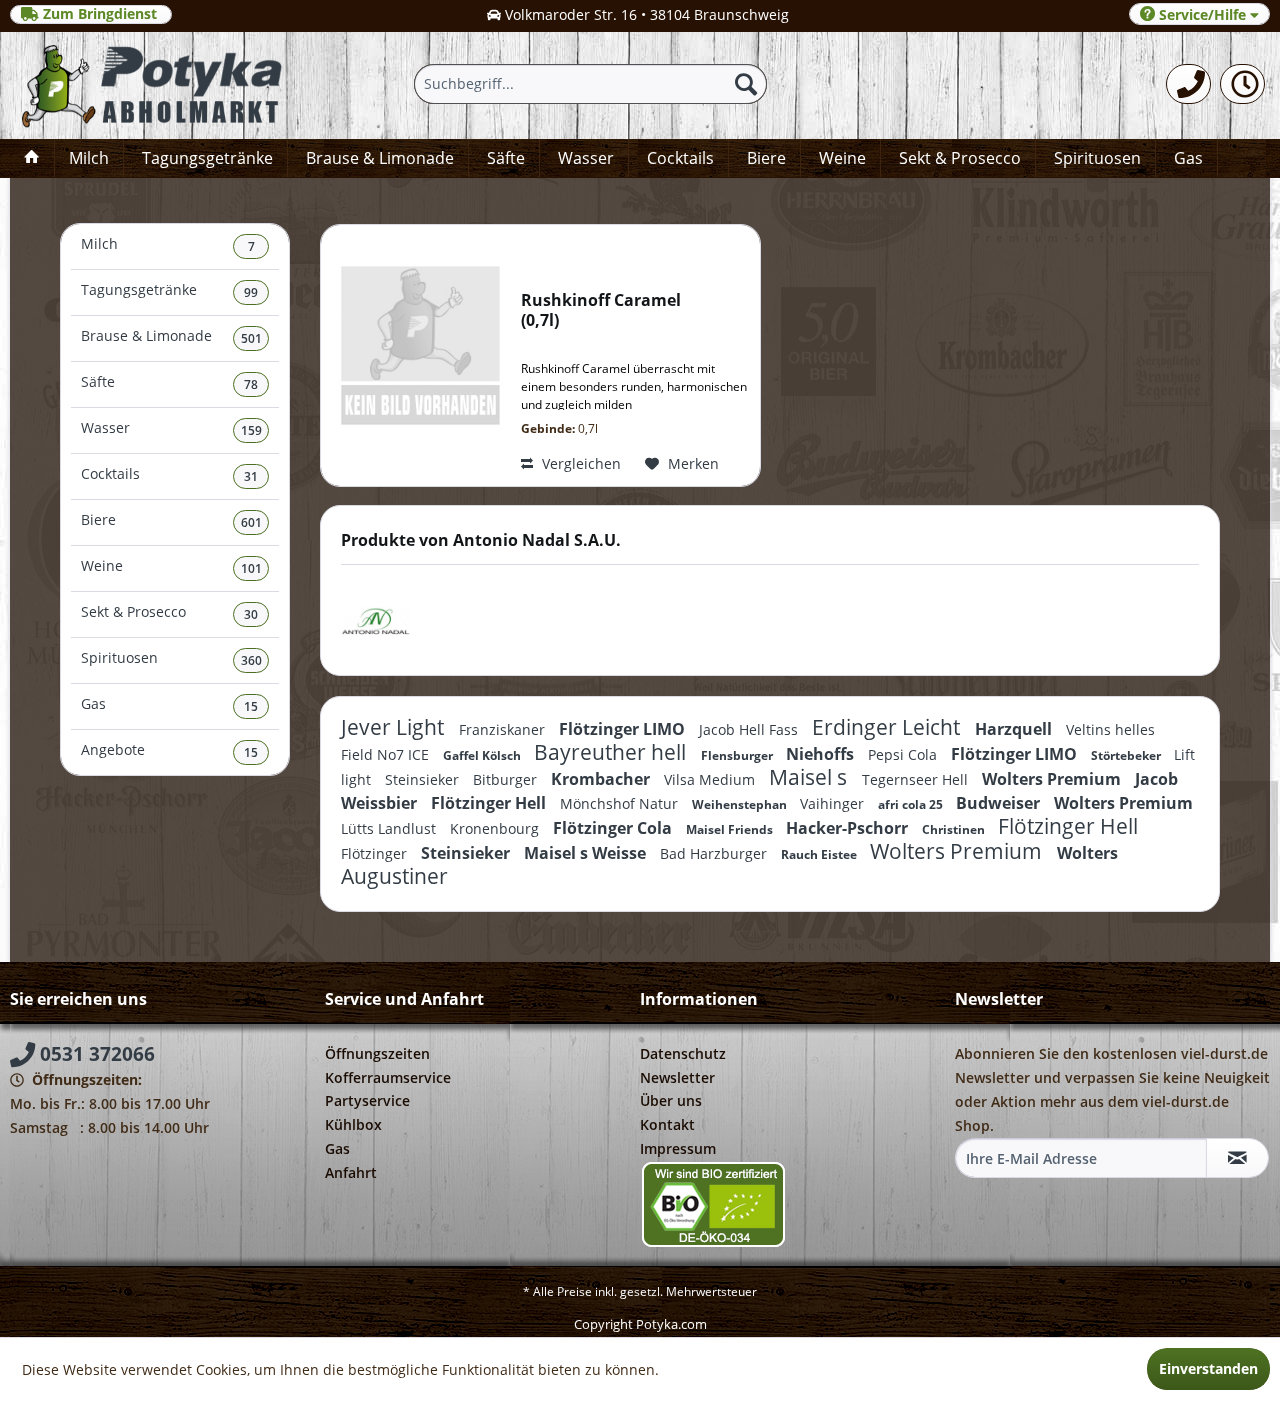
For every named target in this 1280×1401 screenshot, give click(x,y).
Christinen (955, 829)
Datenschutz (683, 1053)
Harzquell (1015, 729)
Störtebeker (1127, 755)
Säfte (169, 382)
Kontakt (667, 1124)
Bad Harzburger (715, 853)
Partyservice (367, 1100)
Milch (168, 244)
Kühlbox (353, 1124)
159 (251, 430)
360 (251, 660)
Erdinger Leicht (888, 727)
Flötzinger (376, 853)
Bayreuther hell (612, 752)
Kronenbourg (496, 828)
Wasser (171, 428)
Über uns (671, 1100)
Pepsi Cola (904, 754)
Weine (171, 566)
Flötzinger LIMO (624, 729)
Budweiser (1000, 803)
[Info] (1242, 84)
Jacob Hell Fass (750, 729)
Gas (169, 704)
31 (251, 476)
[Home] (32, 158)
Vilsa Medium (711, 779)
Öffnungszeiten (377, 1053)
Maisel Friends (731, 829)
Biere (171, 520)
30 (251, 614)
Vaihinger (834, 803)
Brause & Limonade (171, 336)
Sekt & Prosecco (169, 612)
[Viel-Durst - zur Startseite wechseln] (153, 85)
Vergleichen (579, 463)
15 (251, 706)
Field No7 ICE (387, 754)
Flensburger (738, 755)
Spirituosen (171, 658)
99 (251, 292)
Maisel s (810, 777)
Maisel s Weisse (587, 853)
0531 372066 (95, 1054)
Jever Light (395, 727)
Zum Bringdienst (100, 14)
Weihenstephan (741, 804)
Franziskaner (504, 729)
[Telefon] (1188, 84)
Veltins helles (1110, 729)
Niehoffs (822, 754)
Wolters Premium (1053, 779)
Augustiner (394, 876)
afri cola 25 (912, 804)
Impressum (678, 1148)
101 (251, 568)
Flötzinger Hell (490, 803)
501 (251, 338)
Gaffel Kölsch (483, 755)
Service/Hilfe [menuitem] (1202, 14)
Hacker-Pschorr (849, 828)
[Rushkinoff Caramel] (416, 355)
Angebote (169, 750)
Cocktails (169, 474)
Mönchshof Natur (621, 803)
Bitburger (507, 779)
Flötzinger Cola (614, 828)
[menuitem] (1188, 84)
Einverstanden (1208, 1368)
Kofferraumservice (388, 1077)
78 (251, 384)
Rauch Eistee (820, 854)
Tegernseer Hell (917, 779)
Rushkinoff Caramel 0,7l (601, 310)
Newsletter (677, 1077)
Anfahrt (351, 1172)
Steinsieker (424, 779)
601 (251, 522)
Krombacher (602, 779)
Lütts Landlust (390, 828)
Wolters (1087, 853)
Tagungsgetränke (169, 290)
